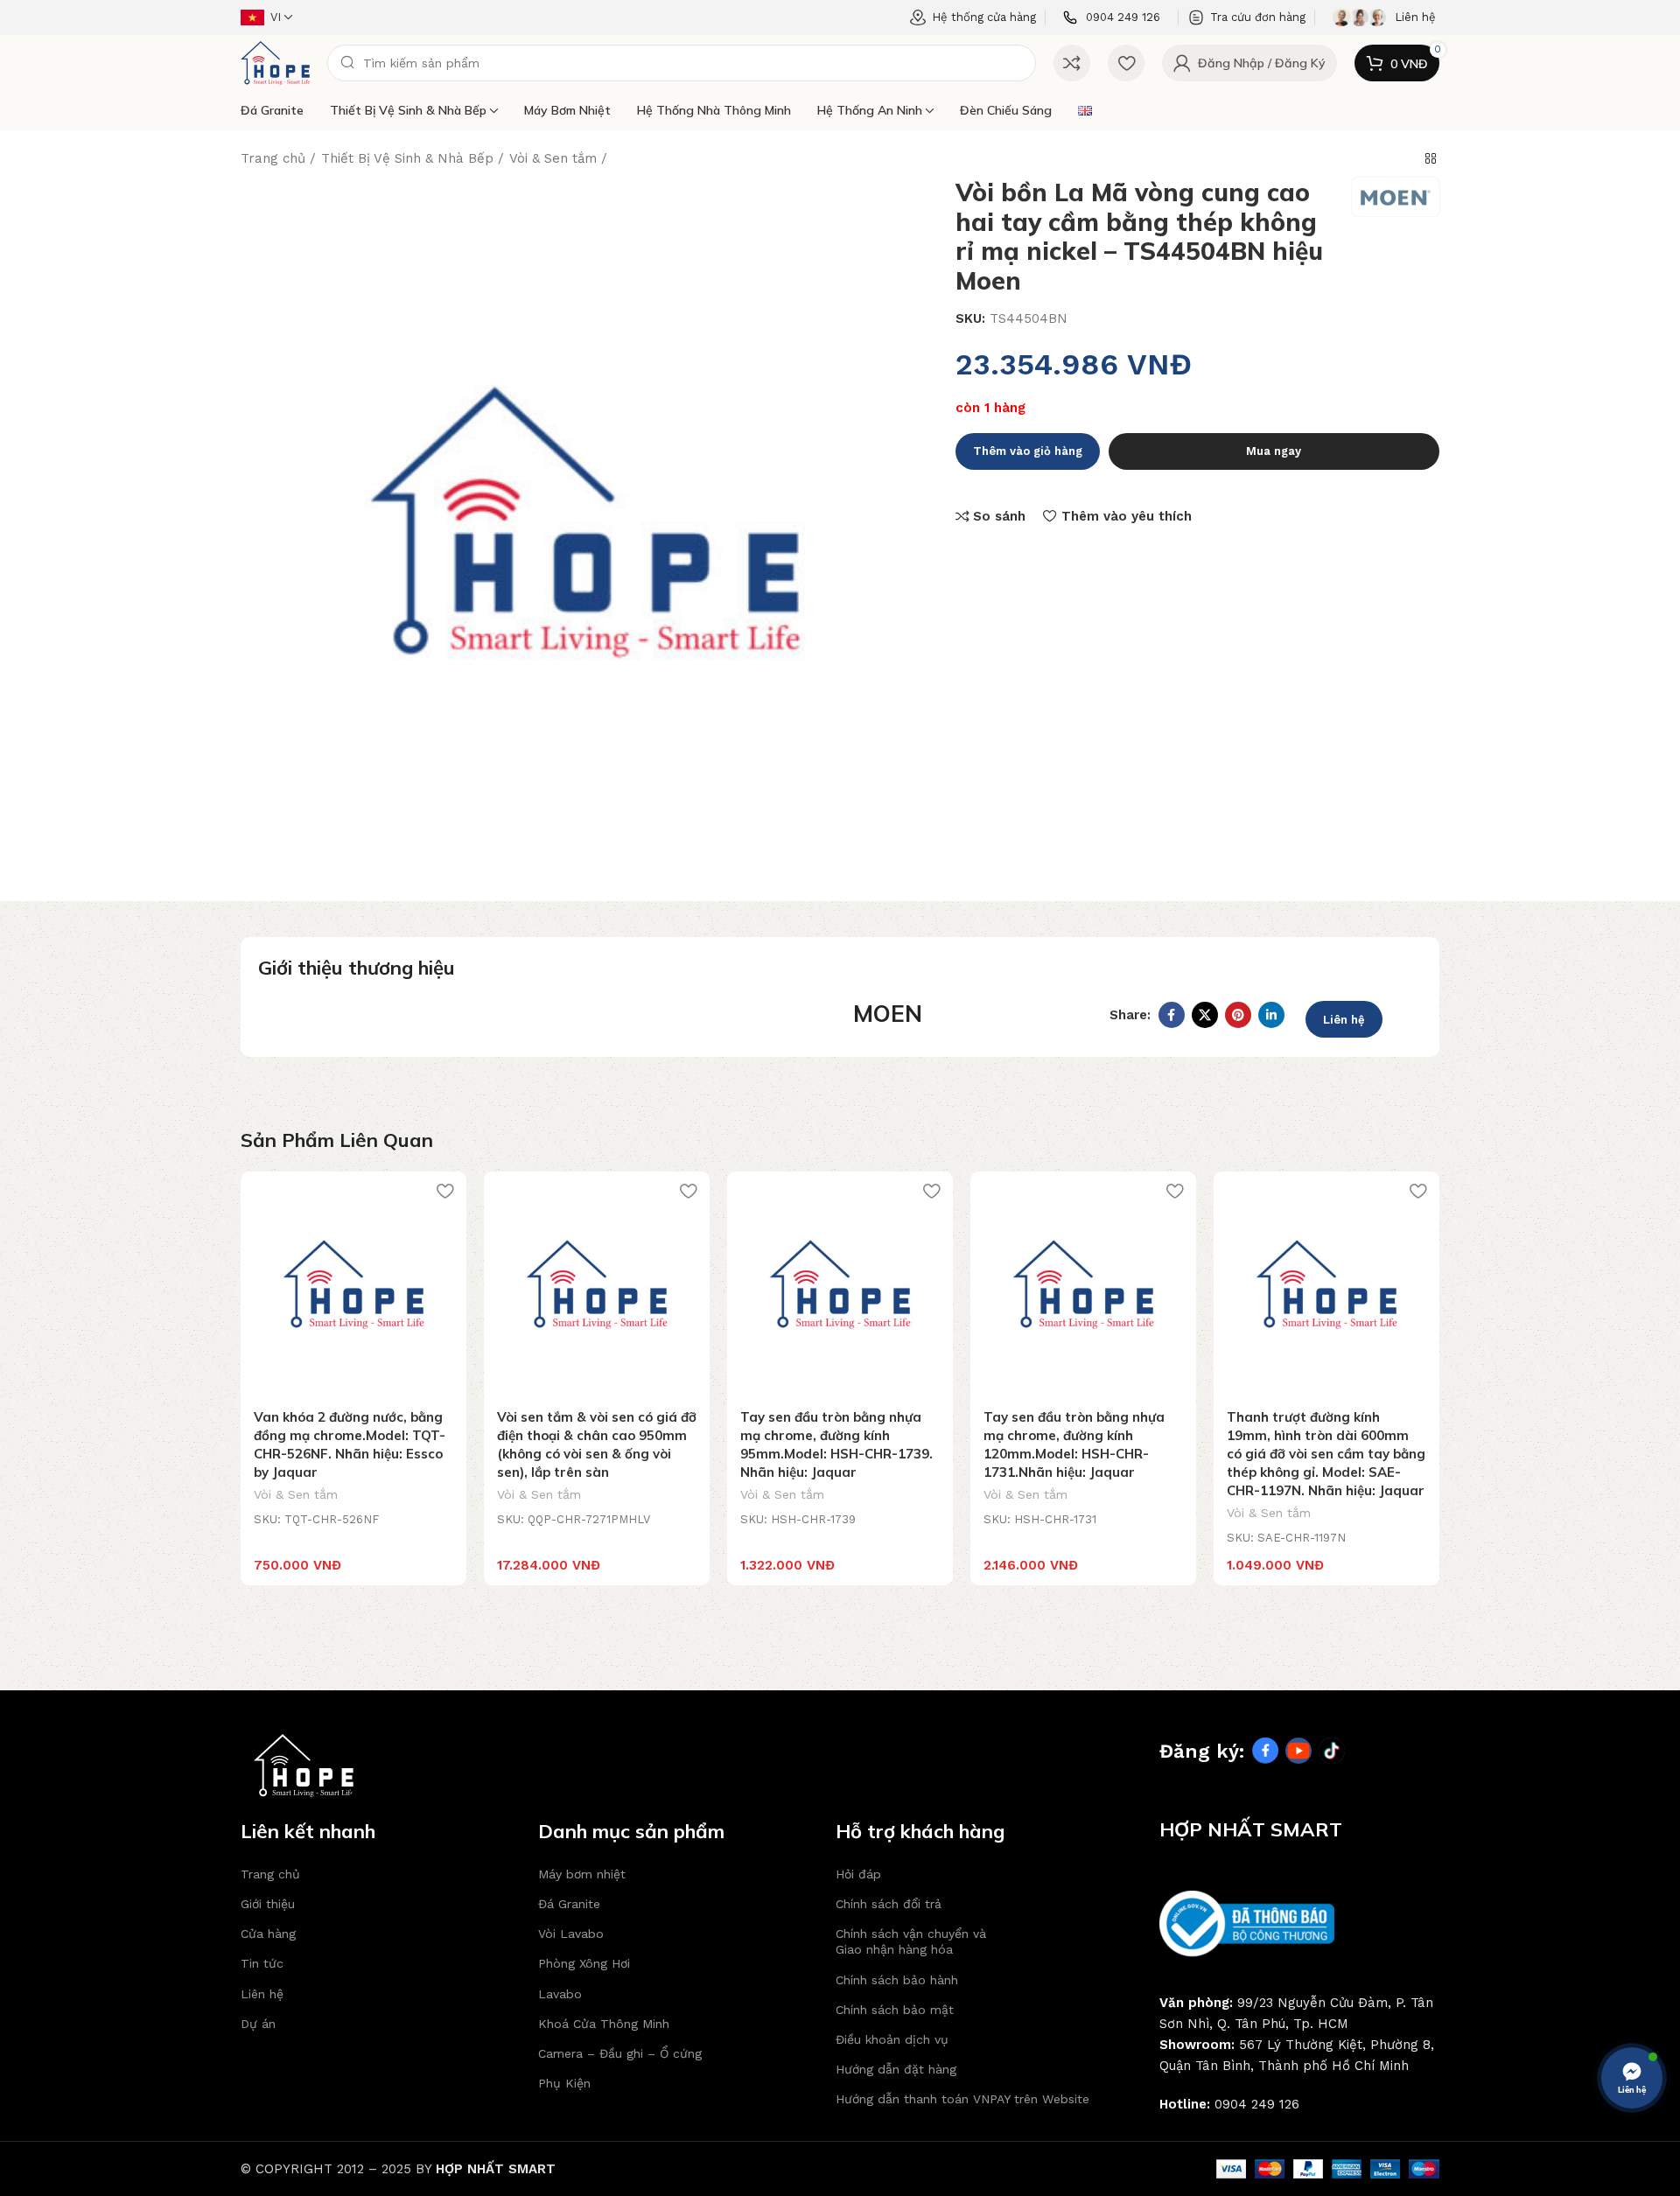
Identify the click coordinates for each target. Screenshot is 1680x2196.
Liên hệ (1344, 1020)
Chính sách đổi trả (889, 1904)
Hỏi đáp (858, 1874)
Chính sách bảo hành (897, 1980)
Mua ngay (1274, 451)
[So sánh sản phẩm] (1072, 63)
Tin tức (262, 1963)
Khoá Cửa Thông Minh (604, 2024)
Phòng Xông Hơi (584, 1963)
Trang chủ (273, 158)
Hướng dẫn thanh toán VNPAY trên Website (962, 2099)
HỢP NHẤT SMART (496, 2169)
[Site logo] (275, 62)
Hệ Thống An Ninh (870, 110)
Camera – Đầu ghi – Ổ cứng (620, 2053)
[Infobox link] (1112, 18)
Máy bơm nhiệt (567, 110)
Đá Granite (272, 110)
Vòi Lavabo (571, 1934)
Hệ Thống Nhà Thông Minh (714, 110)
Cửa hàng (268, 1934)
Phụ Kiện (564, 2083)
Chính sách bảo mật (895, 2010)
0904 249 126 (1257, 2104)
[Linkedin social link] (1271, 1015)
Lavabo (560, 1994)
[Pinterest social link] (1238, 1015)
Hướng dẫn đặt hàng (896, 2069)
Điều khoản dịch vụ (892, 2039)
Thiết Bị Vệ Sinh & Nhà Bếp (408, 110)
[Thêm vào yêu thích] (444, 1191)
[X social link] (1205, 1015)
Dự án (258, 2024)
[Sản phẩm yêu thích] (1126, 63)
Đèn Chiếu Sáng (1006, 110)
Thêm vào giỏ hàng (1028, 451)
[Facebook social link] (1172, 1015)
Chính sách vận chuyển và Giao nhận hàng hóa (911, 1941)
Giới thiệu (268, 1904)
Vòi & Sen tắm (553, 158)
